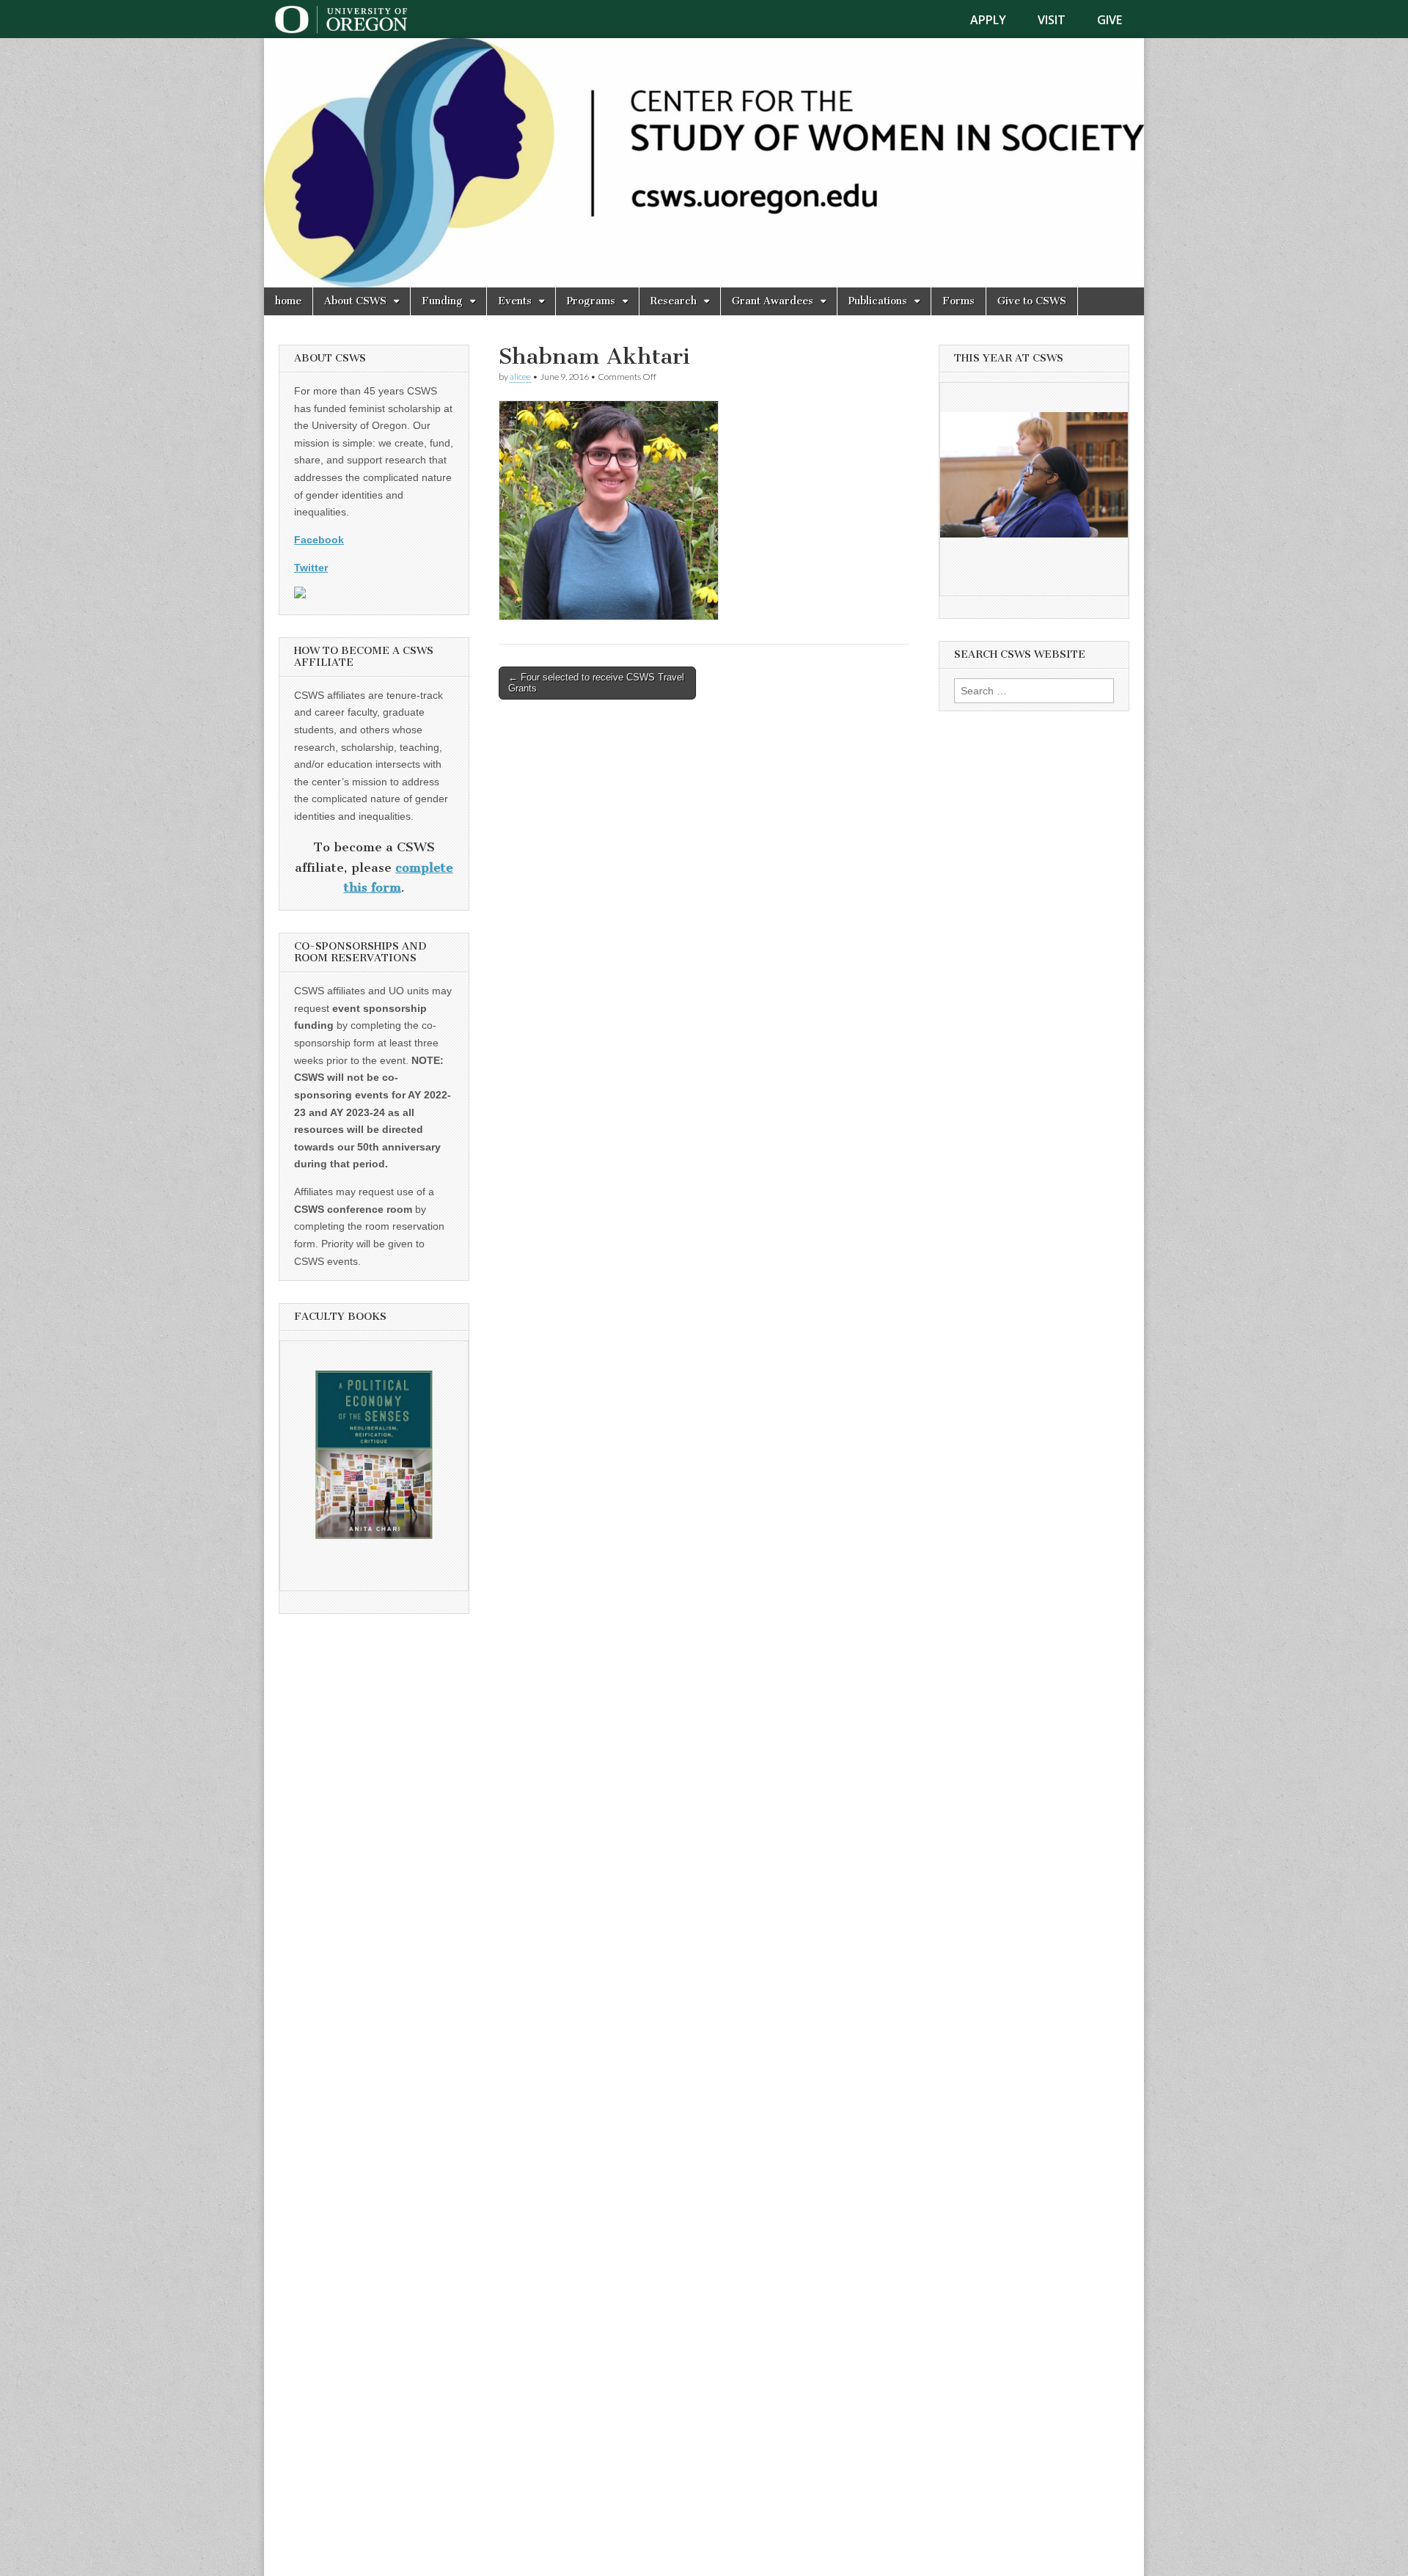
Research (674, 301)
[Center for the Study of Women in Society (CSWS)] (704, 163)
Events (515, 301)
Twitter (311, 568)
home (288, 301)
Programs (591, 301)
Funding (442, 301)
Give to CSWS (1032, 301)
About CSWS (355, 301)
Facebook (319, 540)
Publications (878, 301)
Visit (1052, 20)
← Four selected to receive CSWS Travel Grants (596, 683)
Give (1110, 20)
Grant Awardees (773, 301)
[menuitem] (997, 20)
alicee (520, 377)
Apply (988, 20)
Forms (958, 301)
